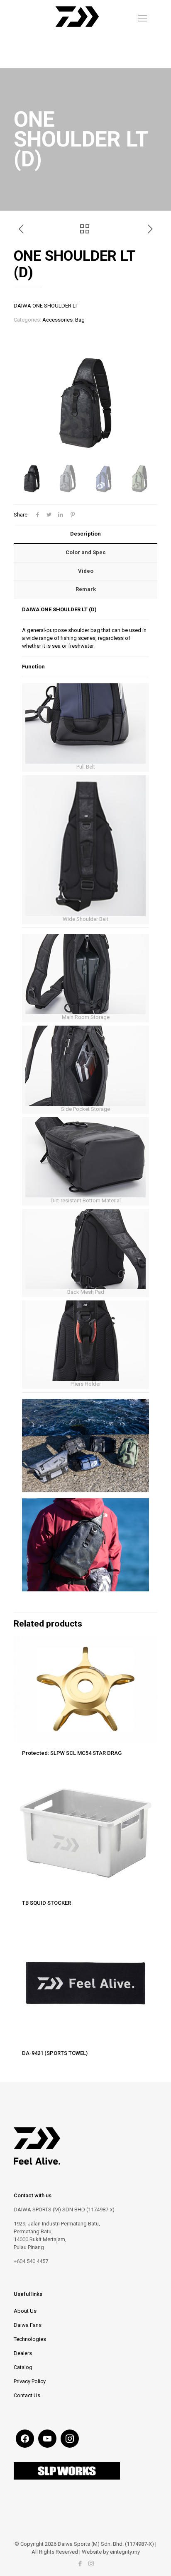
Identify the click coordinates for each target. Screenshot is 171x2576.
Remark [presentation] (86, 589)
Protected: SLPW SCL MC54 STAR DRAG (72, 1753)
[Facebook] (80, 2564)
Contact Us (27, 2395)
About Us (25, 2311)
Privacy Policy (30, 2381)
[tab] (85, 534)
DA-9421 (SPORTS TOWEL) (55, 2053)
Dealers (23, 2353)
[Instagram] (91, 2564)
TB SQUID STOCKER (46, 1903)
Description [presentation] (85, 534)
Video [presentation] (86, 571)
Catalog (23, 2367)
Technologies (30, 2339)
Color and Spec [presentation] (86, 552)
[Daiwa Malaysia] (77, 31)
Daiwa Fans (28, 2325)
